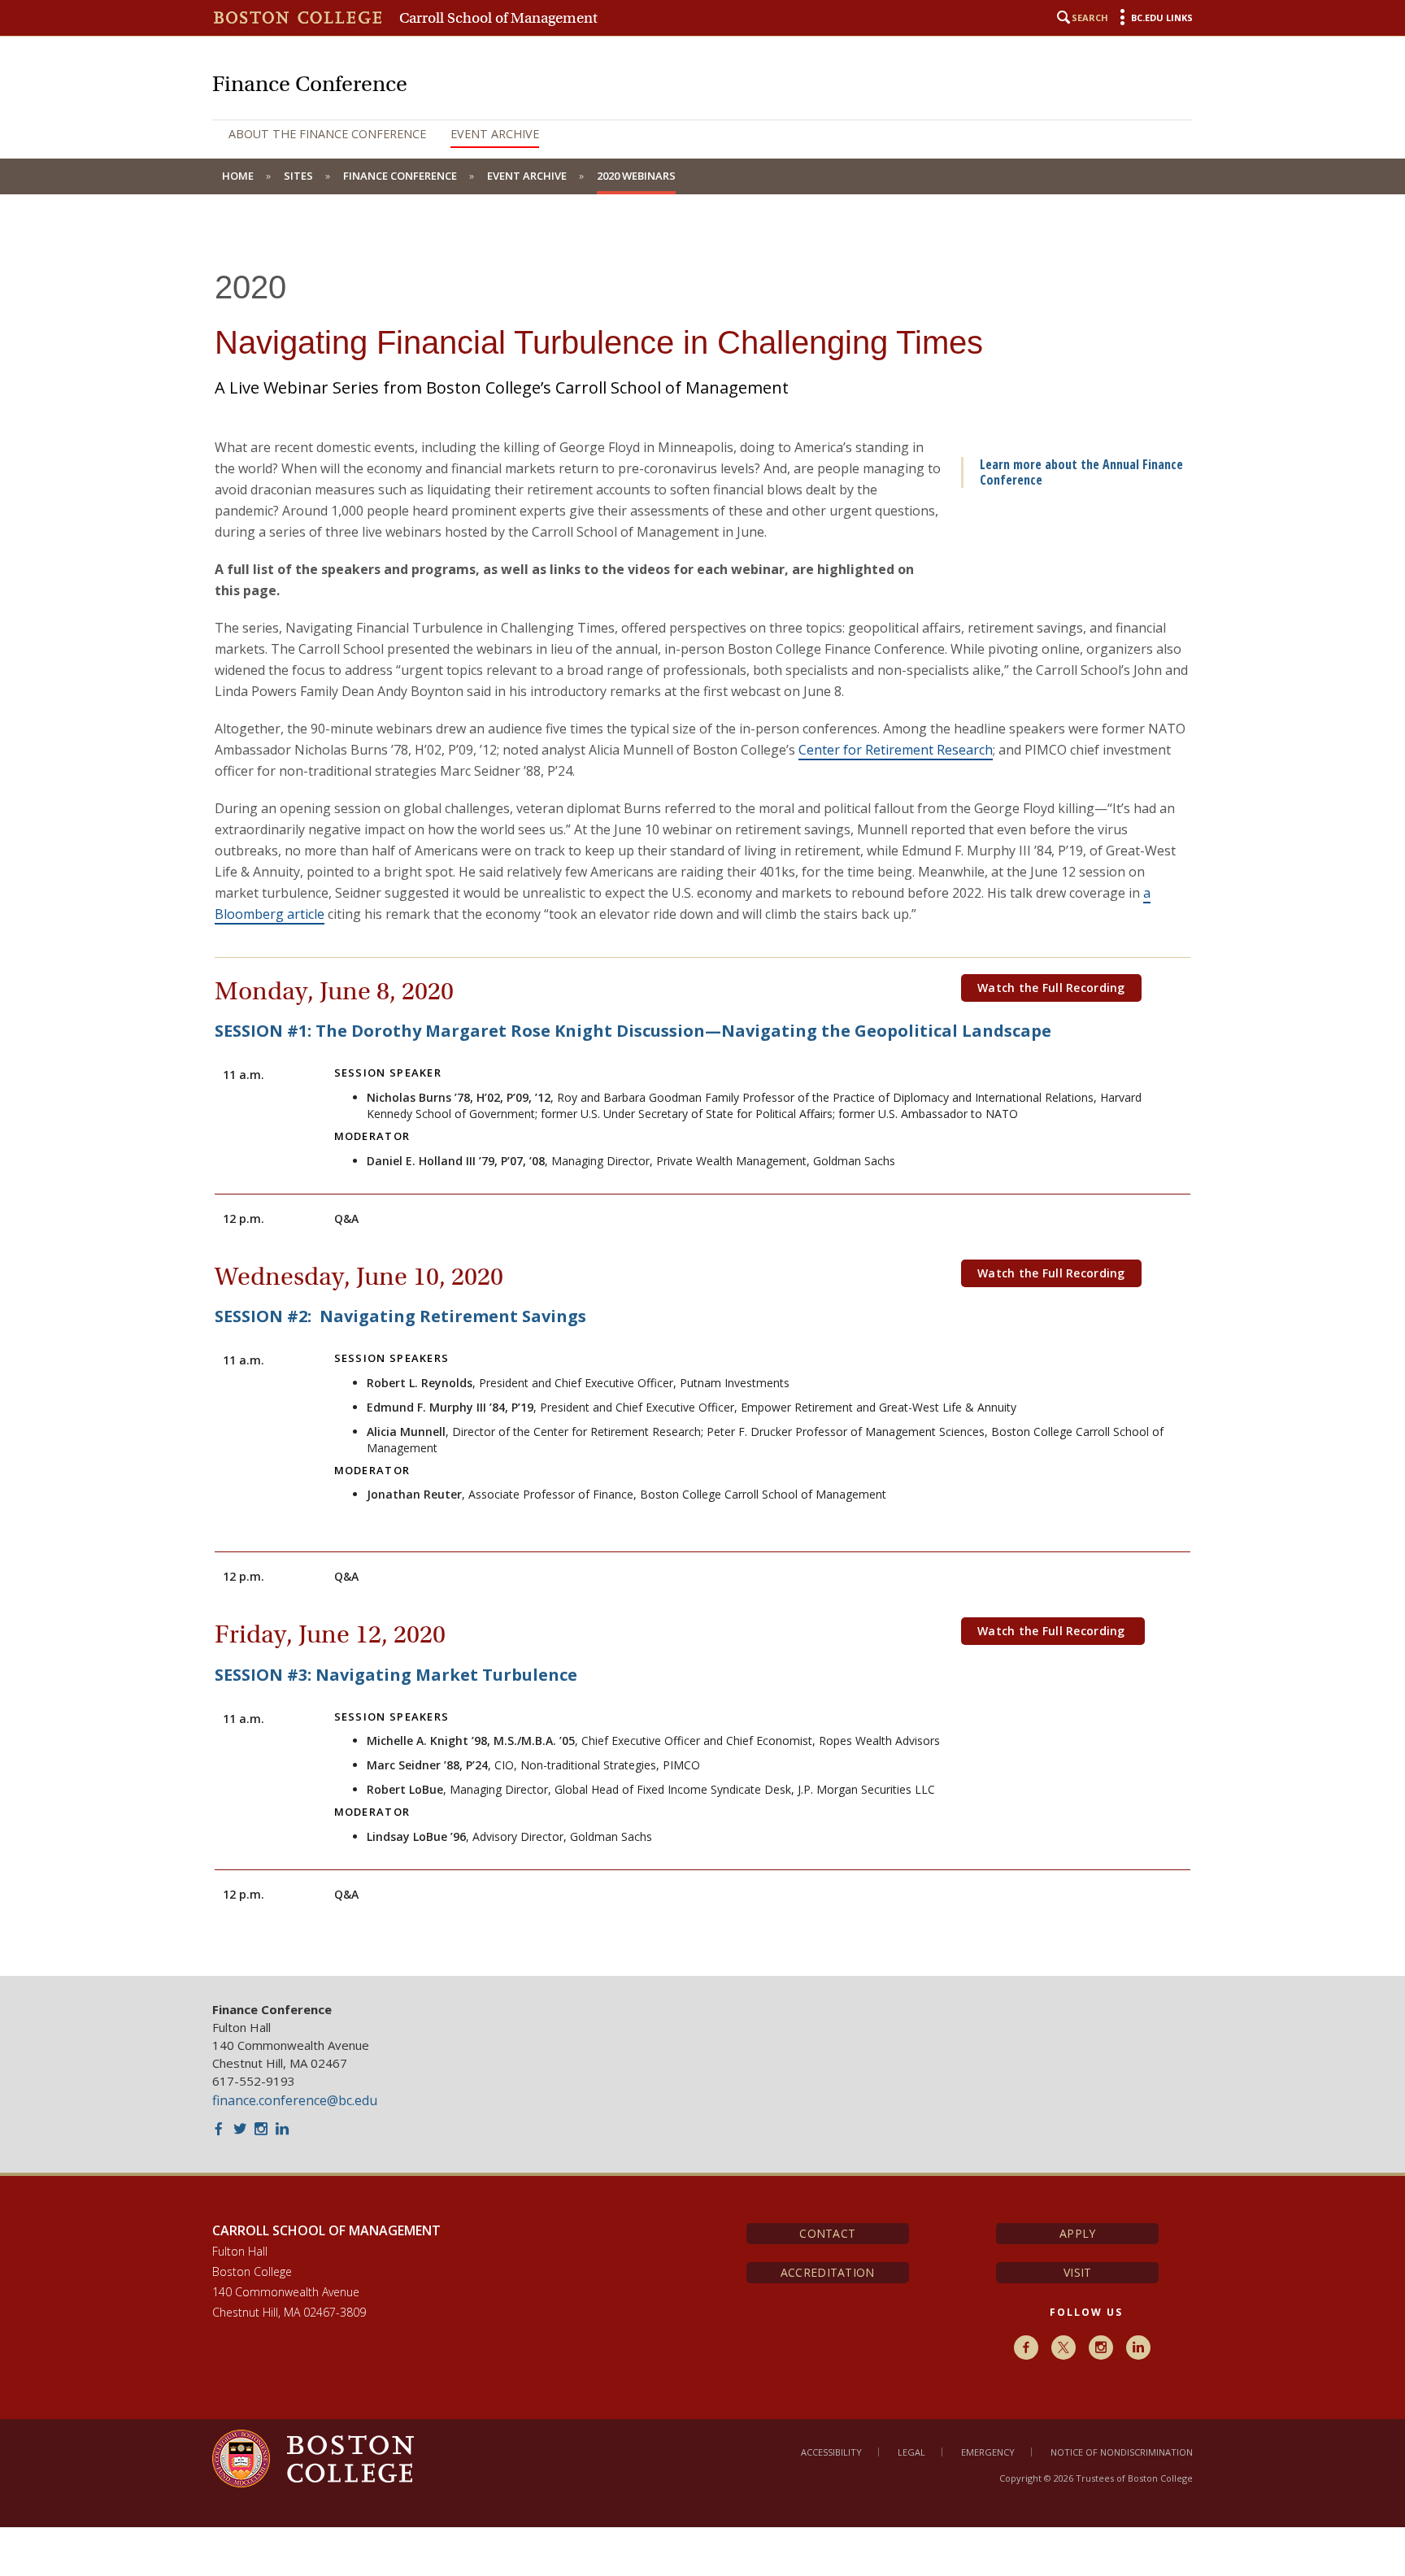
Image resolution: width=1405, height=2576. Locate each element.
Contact (827, 2233)
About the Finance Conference (327, 134)
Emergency (988, 2452)
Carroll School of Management (498, 18)
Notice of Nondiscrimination (1122, 2452)
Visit (1077, 2272)
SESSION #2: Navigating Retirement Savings (400, 1316)
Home (238, 176)
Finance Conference (400, 176)
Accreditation (828, 2272)
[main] (702, 1097)
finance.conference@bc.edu (295, 2100)
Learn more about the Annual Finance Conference (1081, 472)
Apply (1077, 2233)
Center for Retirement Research (896, 750)
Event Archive (495, 134)
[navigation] (702, 134)
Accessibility (831, 2452)
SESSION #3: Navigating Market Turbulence (396, 1675)
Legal (911, 2452)
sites (298, 176)
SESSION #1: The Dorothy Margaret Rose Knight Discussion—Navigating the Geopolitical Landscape (633, 1031)
